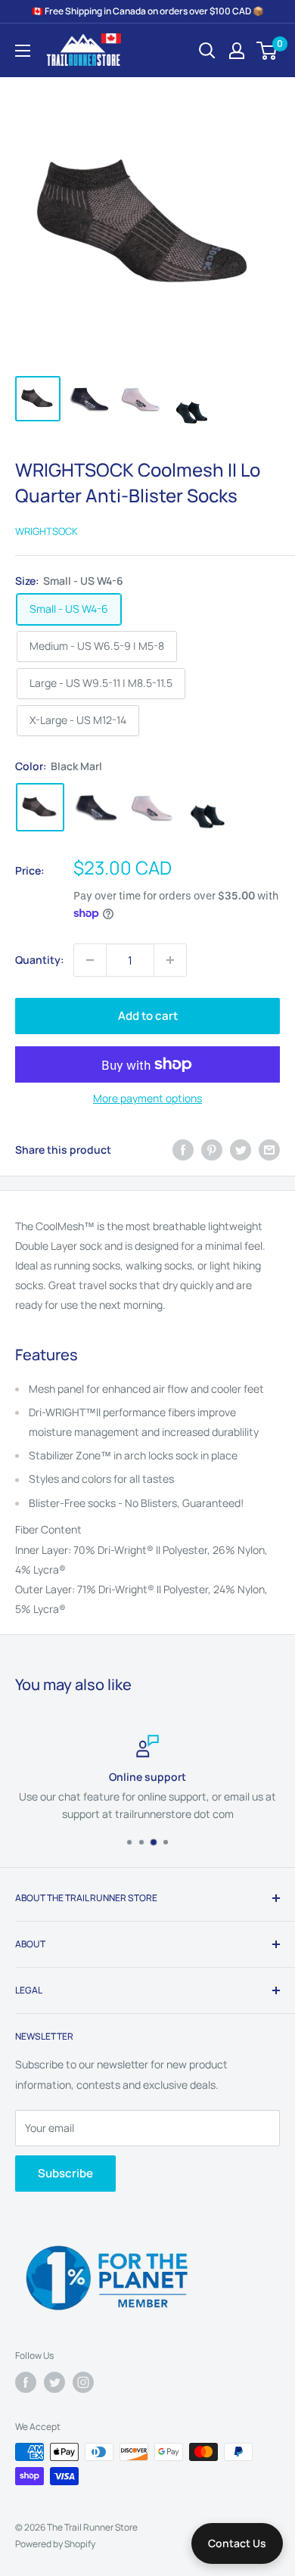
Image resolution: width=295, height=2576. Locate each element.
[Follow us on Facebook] (26, 2382)
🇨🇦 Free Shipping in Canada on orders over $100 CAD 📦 (148, 11)
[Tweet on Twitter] (241, 1150)
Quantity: (40, 960)
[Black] (96, 807)
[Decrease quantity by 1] (90, 960)
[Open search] (207, 51)
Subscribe (65, 2173)
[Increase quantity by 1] (170, 960)
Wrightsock (47, 531)
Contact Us (237, 2543)
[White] (152, 807)
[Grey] (208, 807)
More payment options (147, 1098)
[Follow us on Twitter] (54, 2382)
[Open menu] (23, 51)
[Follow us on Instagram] (83, 2382)
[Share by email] (269, 1150)
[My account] (237, 51)
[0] (267, 51)
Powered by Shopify (55, 2544)
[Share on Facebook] (183, 1150)
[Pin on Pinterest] (212, 1150)
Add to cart (148, 1016)
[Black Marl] (40, 807)
